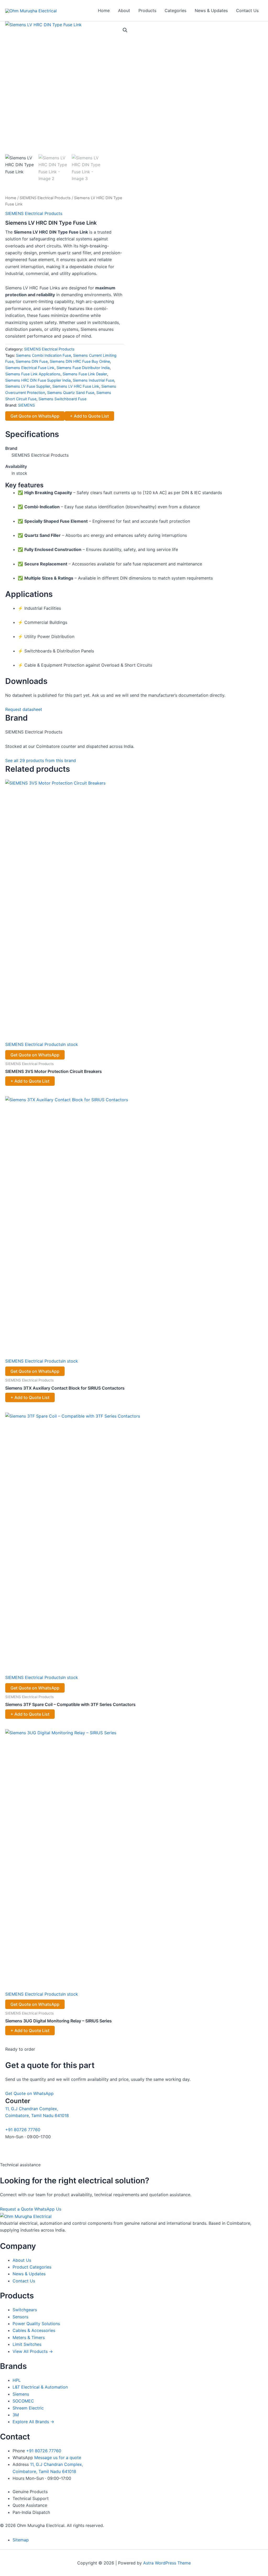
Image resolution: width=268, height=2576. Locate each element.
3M (16, 2415)
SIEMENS (26, 405)
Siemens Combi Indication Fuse (43, 355)
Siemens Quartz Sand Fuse (71, 393)
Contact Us (247, 10)
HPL (17, 2380)
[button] (125, 30)
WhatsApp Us (48, 2209)
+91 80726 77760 (23, 2130)
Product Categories (32, 2267)
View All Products (33, 2351)
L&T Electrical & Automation (40, 2387)
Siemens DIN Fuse (32, 361)
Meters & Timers (29, 2337)
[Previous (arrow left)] (9, 1292)
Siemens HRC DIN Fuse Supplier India (38, 380)
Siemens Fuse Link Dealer (85, 374)
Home (104, 10)
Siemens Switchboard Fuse (62, 399)
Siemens (21, 2394)
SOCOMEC (23, 2401)
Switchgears (25, 2310)
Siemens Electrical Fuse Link (30, 368)
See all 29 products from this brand (41, 760)
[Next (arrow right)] (259, 1292)
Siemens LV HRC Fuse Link (76, 386)
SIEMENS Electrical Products (45, 198)
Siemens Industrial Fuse (93, 380)
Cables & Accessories (34, 2330)
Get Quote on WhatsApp (35, 416)
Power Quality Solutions (36, 2324)
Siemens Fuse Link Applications (33, 374)
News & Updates (211, 10)
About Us (22, 2260)
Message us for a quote (58, 2458)
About (124, 10)
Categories (175, 10)
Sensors (20, 2317)
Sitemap (21, 2540)
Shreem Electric (28, 2408)
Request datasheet (24, 709)
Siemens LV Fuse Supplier (28, 386)
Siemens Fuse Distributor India (83, 368)
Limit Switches (27, 2344)
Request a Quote (16, 2209)
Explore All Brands (33, 2422)
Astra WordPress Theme (167, 2563)
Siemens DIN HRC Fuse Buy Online (80, 361)
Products (147, 10)
